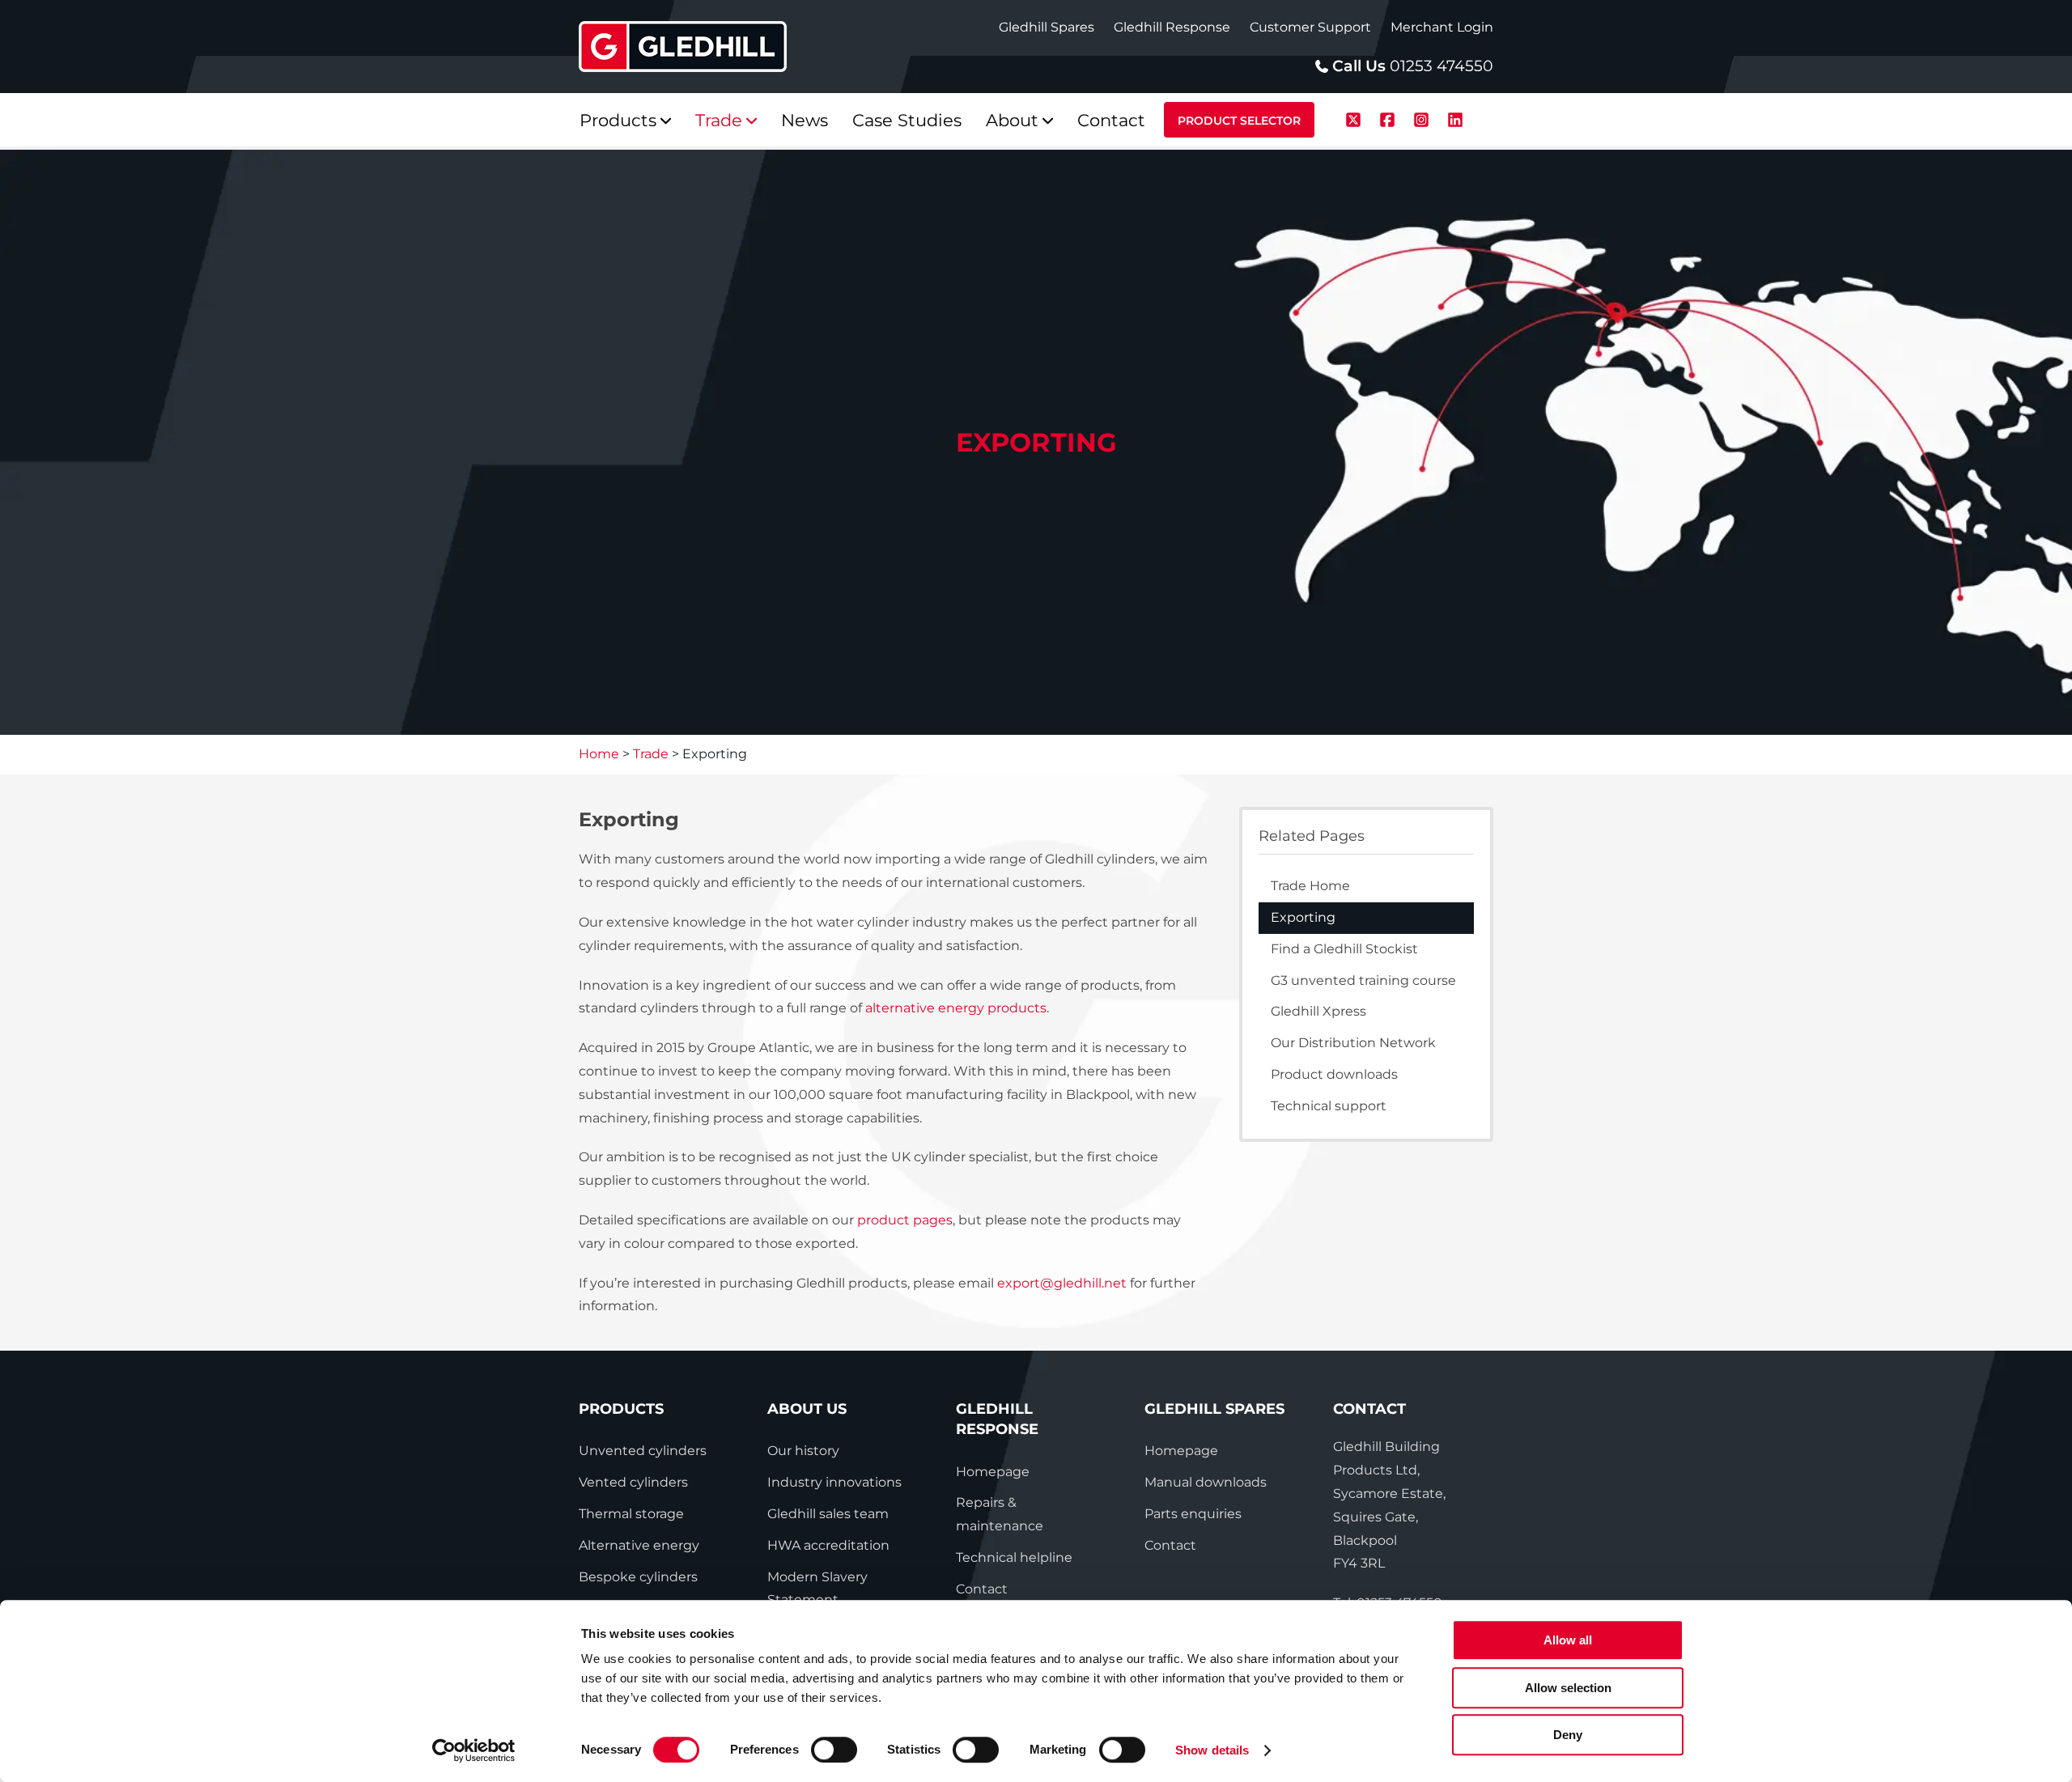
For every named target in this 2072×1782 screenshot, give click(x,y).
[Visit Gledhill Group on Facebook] (1390, 118)
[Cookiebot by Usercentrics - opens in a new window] (474, 1750)
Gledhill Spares (1047, 27)
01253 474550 (1441, 66)
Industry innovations (834, 1482)
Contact (982, 1589)
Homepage (993, 1472)
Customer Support (1310, 27)
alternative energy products (956, 1008)
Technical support (1329, 1106)
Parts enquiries (1193, 1514)
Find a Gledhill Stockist (1344, 949)
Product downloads (1334, 1074)
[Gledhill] (683, 47)
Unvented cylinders (643, 1451)
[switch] (834, 1750)
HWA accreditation (828, 1545)
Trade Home (1310, 886)
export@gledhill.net (1062, 1283)
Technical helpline (1014, 1557)
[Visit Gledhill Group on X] (1356, 118)
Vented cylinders (633, 1482)
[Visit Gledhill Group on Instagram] (1424, 118)
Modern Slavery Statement (817, 1589)
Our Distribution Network (1353, 1043)
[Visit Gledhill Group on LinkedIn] (1455, 118)
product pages (905, 1220)
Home (599, 754)
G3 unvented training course (1363, 980)
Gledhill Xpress (1318, 1011)
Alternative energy (639, 1545)
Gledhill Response (1172, 27)
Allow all (1568, 1640)
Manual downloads (1206, 1482)
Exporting (1303, 917)
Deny (1568, 1735)
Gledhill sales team (828, 1514)
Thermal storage (631, 1514)
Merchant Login (1442, 27)
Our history (803, 1451)
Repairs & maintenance (1000, 1514)
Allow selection (1568, 1688)
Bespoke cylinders (638, 1577)
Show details (1212, 1750)
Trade (651, 754)
